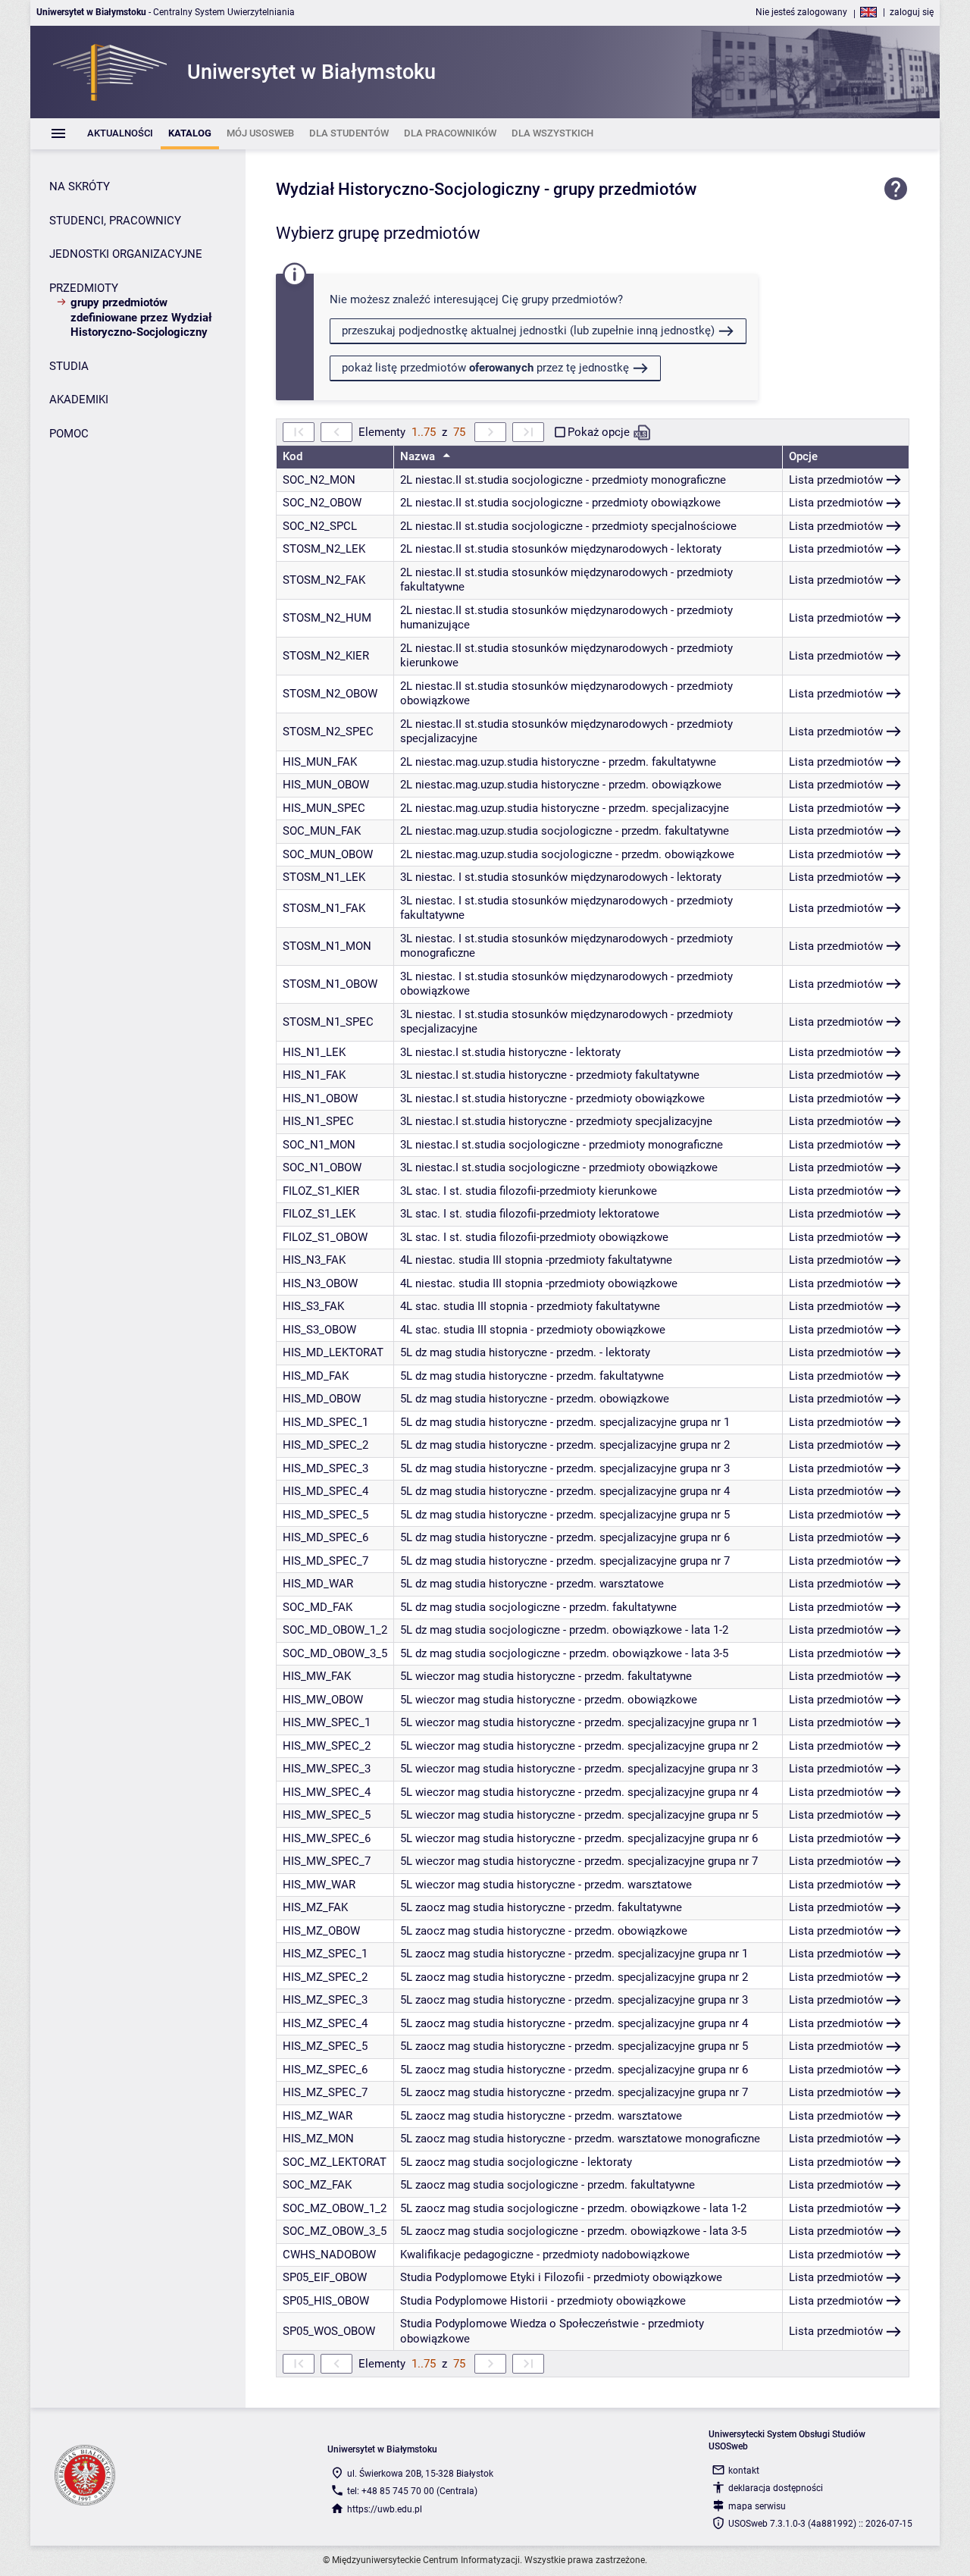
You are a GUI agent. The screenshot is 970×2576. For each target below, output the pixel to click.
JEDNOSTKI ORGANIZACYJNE (126, 254)
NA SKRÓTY (80, 186)
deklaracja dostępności (776, 2488)
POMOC (69, 434)
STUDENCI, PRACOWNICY (115, 221)
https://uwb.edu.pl (385, 2509)
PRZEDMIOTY (84, 288)
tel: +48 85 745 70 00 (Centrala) (412, 2491)
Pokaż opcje (599, 432)
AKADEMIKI (79, 400)
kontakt (744, 2471)
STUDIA (69, 366)
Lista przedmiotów (836, 480)
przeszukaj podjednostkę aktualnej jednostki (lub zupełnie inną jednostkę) (528, 331)
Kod (293, 456)
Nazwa (419, 456)
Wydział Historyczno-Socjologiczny (408, 189)
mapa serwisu (757, 2506)
